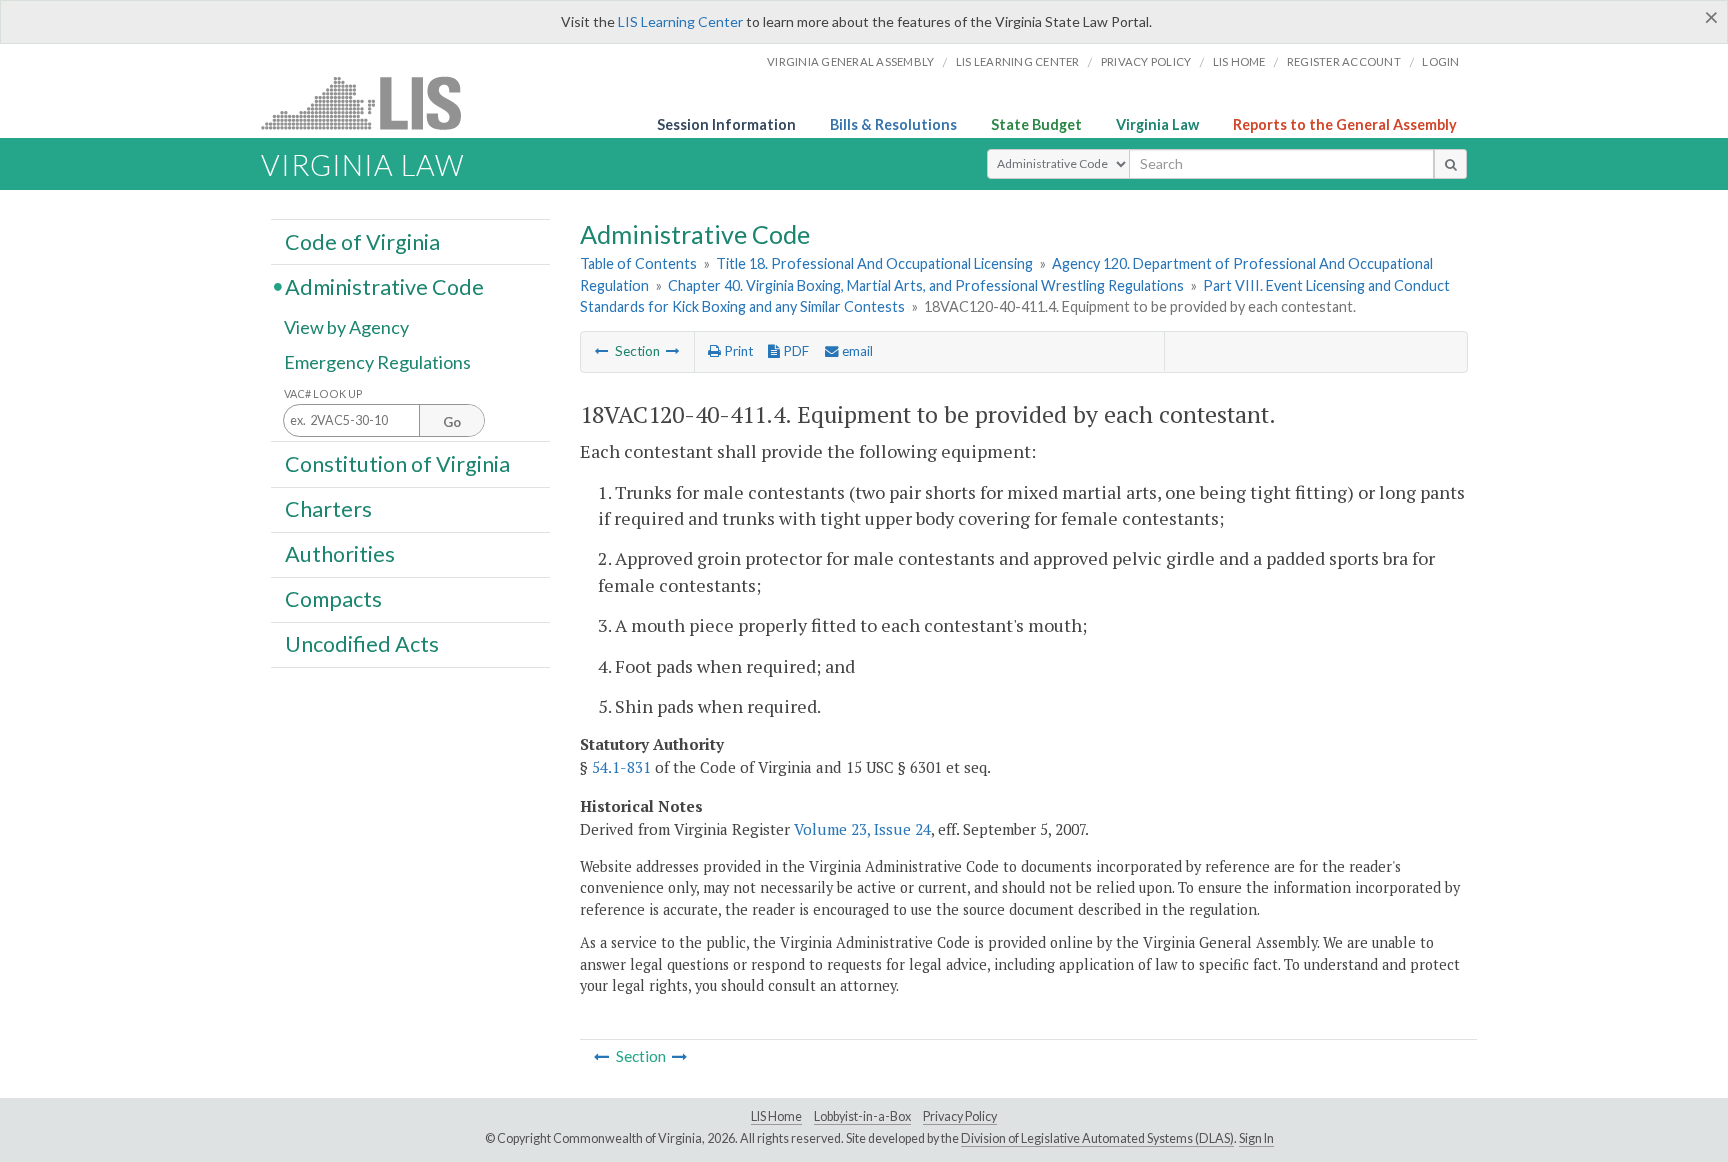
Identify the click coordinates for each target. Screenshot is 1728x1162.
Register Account (1344, 61)
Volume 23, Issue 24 (862, 829)
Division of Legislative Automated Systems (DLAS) (1097, 1138)
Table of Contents (638, 263)
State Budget (1036, 124)
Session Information (726, 124)
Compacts (333, 599)
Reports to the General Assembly (1345, 124)
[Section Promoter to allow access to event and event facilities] (602, 351)
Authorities (340, 554)
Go (452, 422)
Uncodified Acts (362, 644)
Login (1440, 61)
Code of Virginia (362, 241)
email (856, 351)
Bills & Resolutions (893, 124)
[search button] (1450, 164)
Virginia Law (1157, 124)
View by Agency (346, 327)
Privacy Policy (1146, 61)
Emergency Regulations (377, 362)
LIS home (1239, 61)
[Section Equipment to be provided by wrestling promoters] (673, 351)
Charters (328, 509)
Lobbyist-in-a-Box (862, 1116)
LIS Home (776, 1116)
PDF (794, 351)
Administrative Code (384, 286)
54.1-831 (621, 767)
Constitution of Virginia (397, 463)
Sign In (1256, 1138)
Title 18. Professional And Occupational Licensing (874, 263)
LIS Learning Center (680, 21)
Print (737, 351)
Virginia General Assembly (850, 61)
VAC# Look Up (323, 393)
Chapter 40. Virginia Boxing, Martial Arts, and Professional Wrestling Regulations (926, 285)
